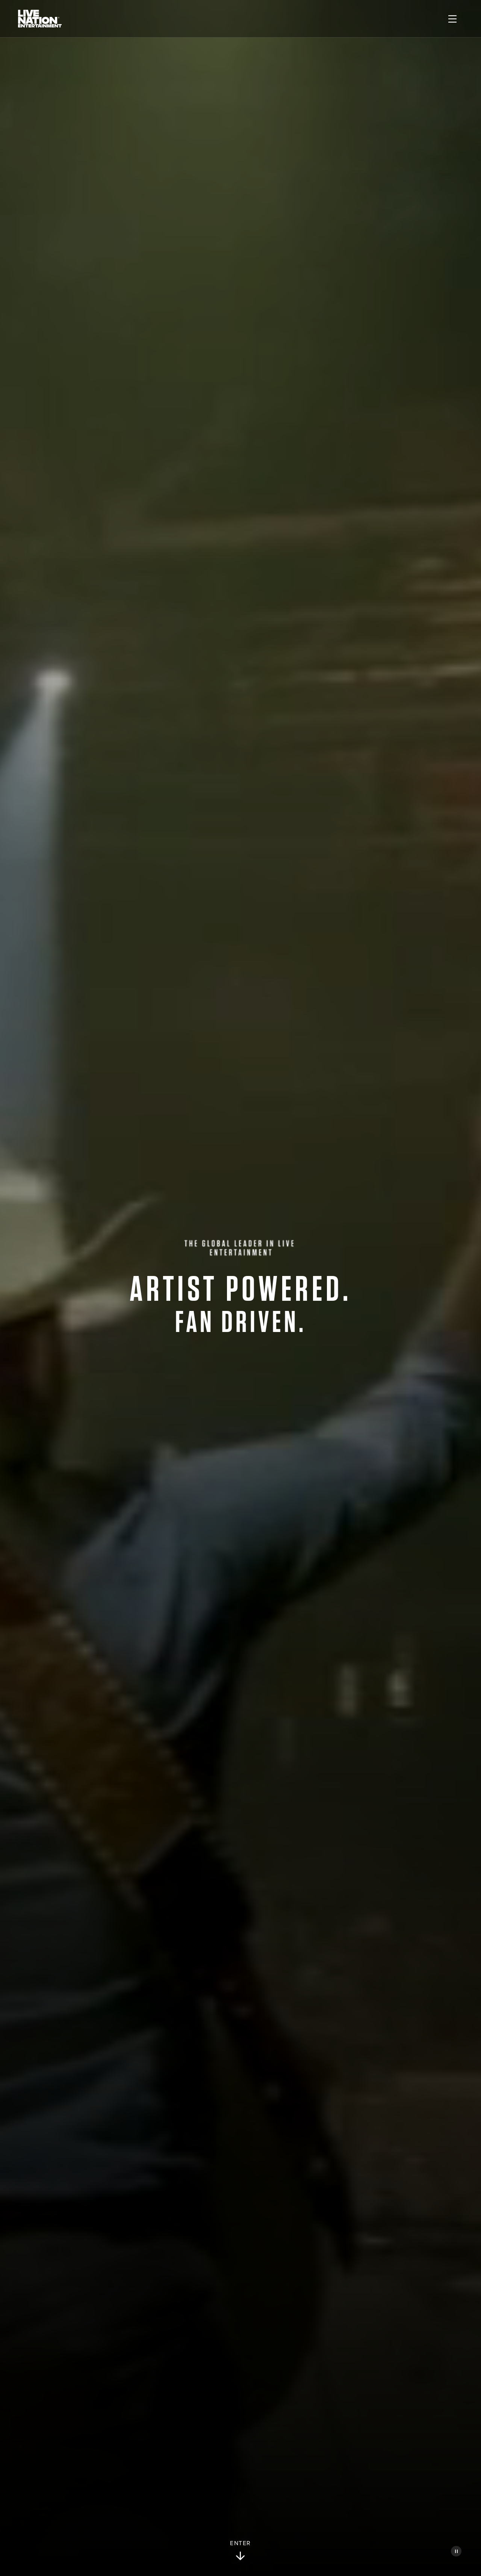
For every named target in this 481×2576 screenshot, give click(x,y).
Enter (240, 2543)
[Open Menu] (452, 19)
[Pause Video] (456, 2551)
